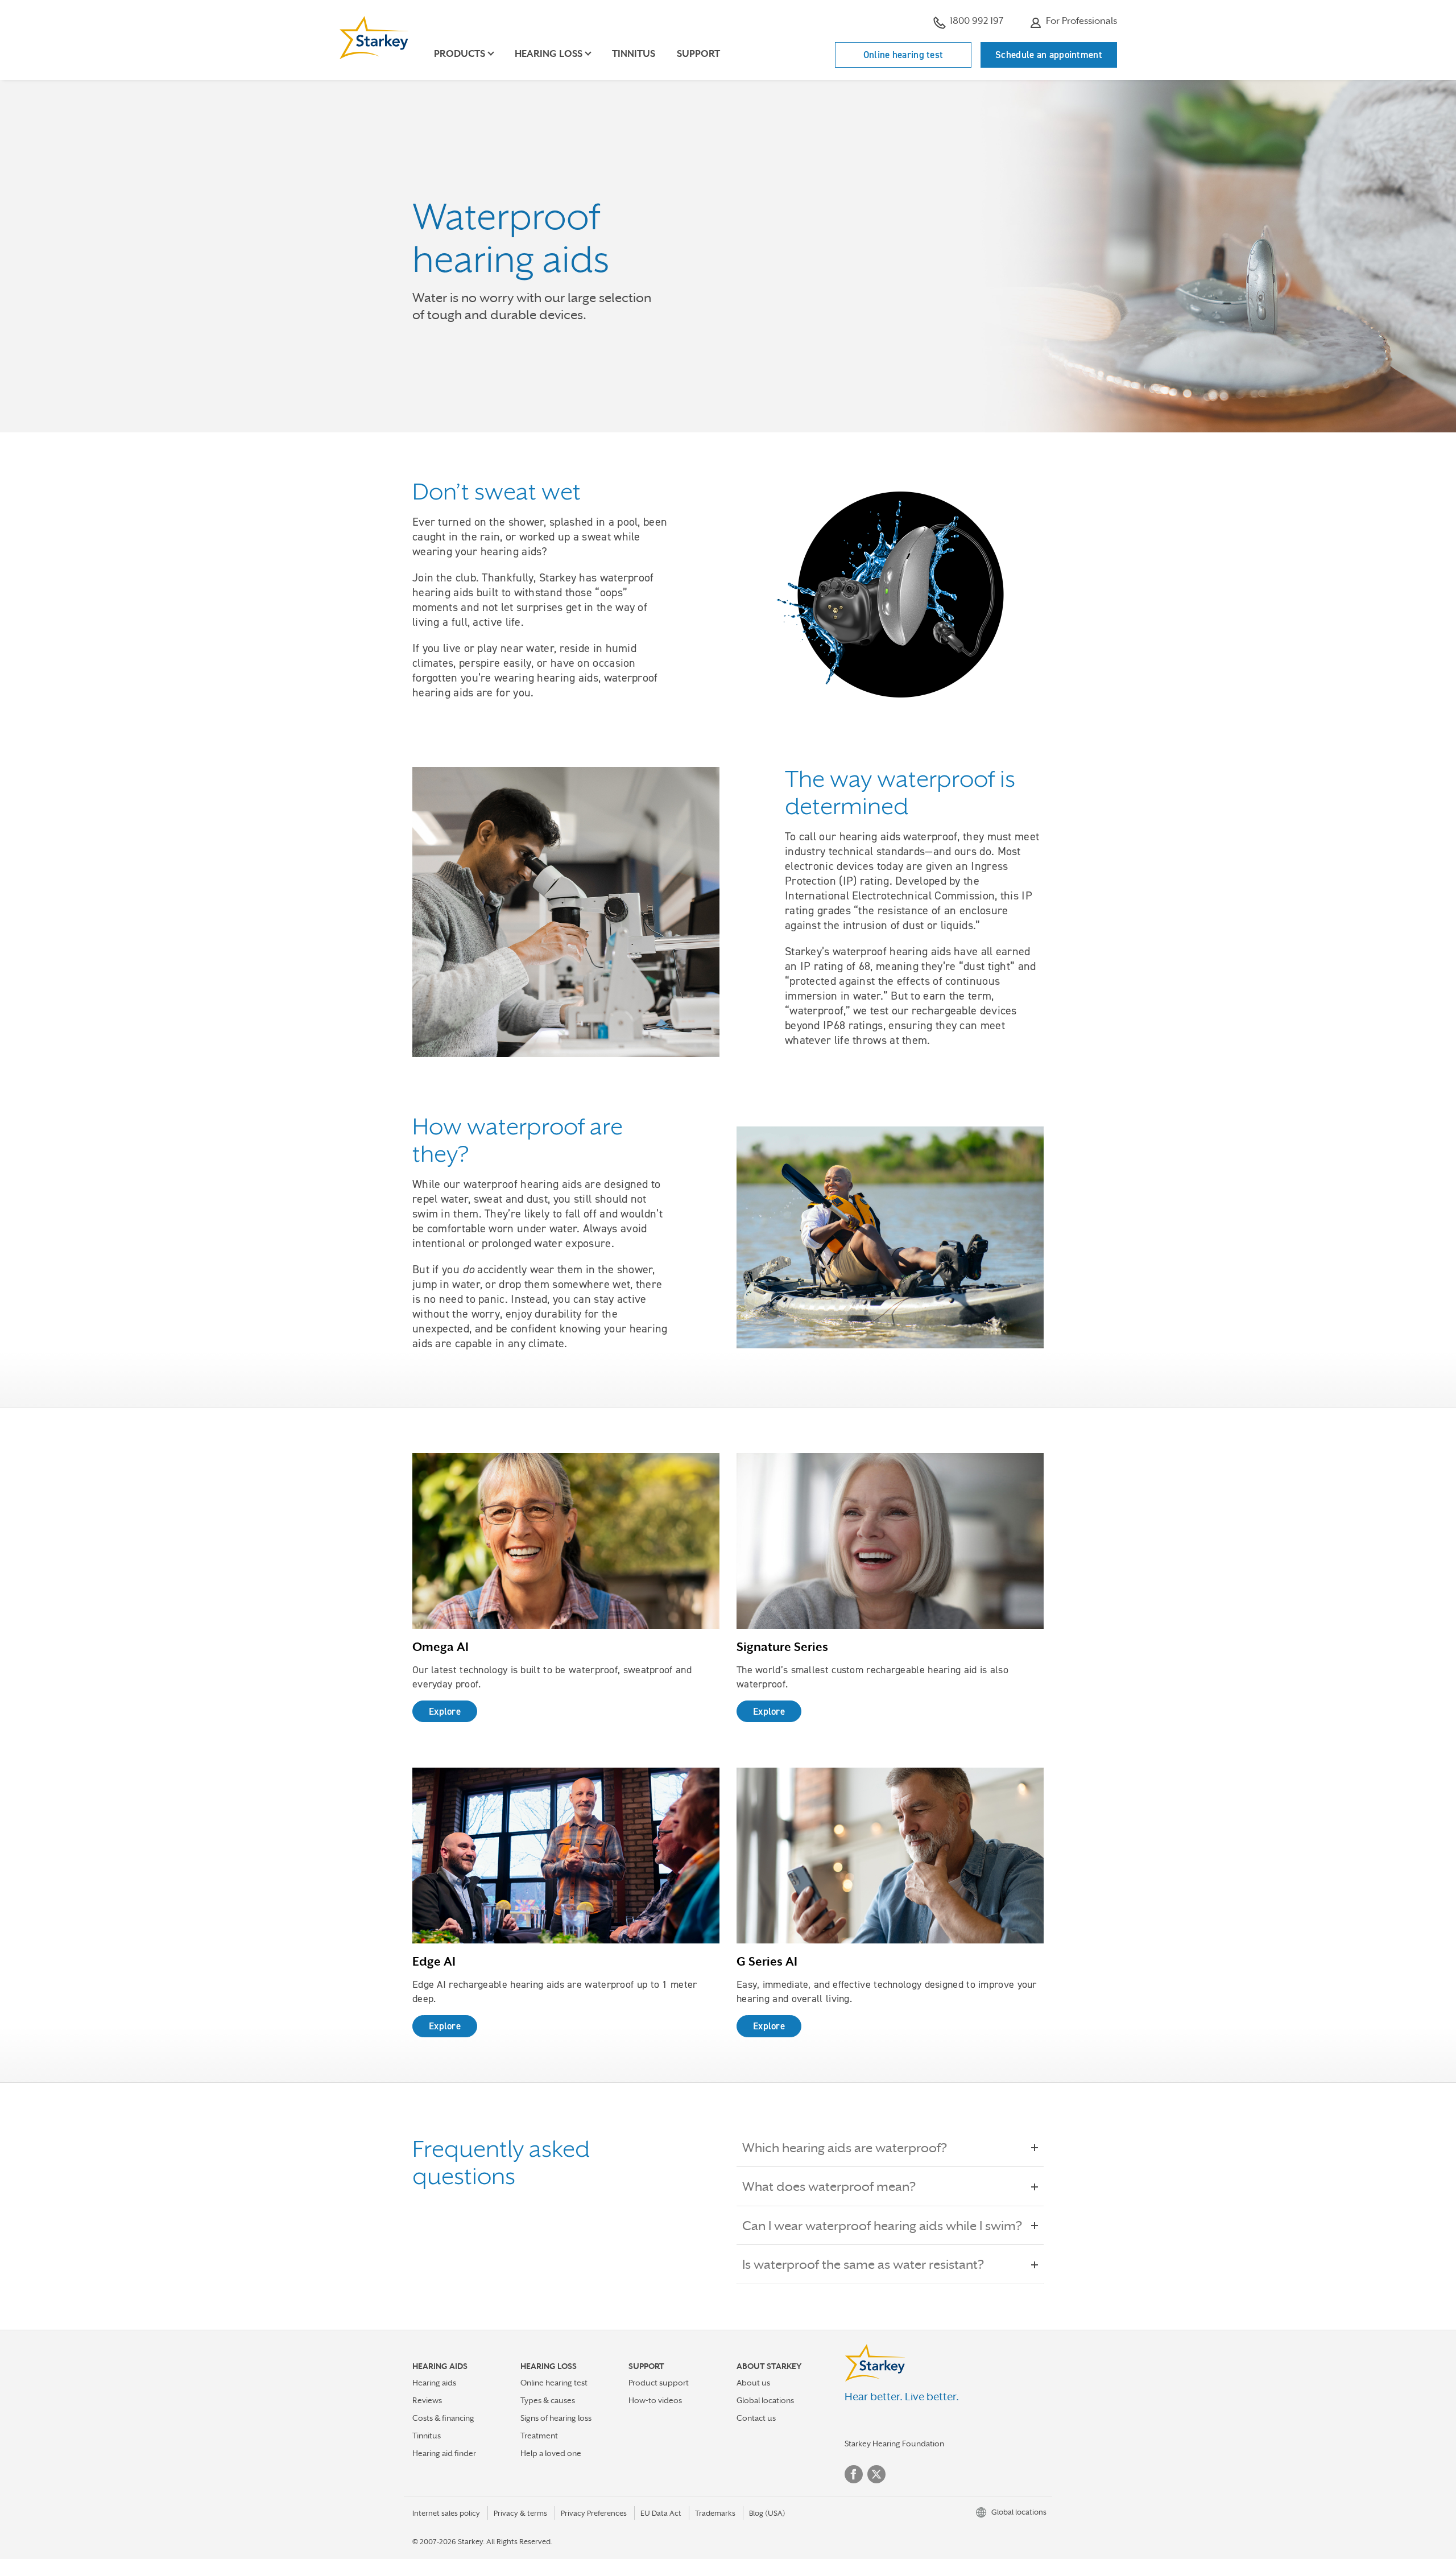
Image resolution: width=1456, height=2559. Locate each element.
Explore (445, 1711)
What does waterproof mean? (829, 2186)
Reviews (427, 2400)
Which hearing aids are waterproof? (845, 2148)
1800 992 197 (977, 21)
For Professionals (1080, 21)
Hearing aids (434, 2383)
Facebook (854, 2474)
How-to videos (655, 2400)
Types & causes (548, 2400)
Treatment (539, 2436)
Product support (659, 2383)
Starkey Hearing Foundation (894, 2444)
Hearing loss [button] (549, 54)
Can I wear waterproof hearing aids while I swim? (882, 2226)
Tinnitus (634, 54)
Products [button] (460, 54)
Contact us (756, 2418)
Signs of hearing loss (556, 2418)
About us (753, 2383)
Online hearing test (903, 55)
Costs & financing (443, 2418)
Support (698, 54)
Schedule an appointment (1049, 55)
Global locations (765, 2400)
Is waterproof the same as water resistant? (863, 2264)
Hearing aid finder (444, 2453)
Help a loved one (551, 2453)
